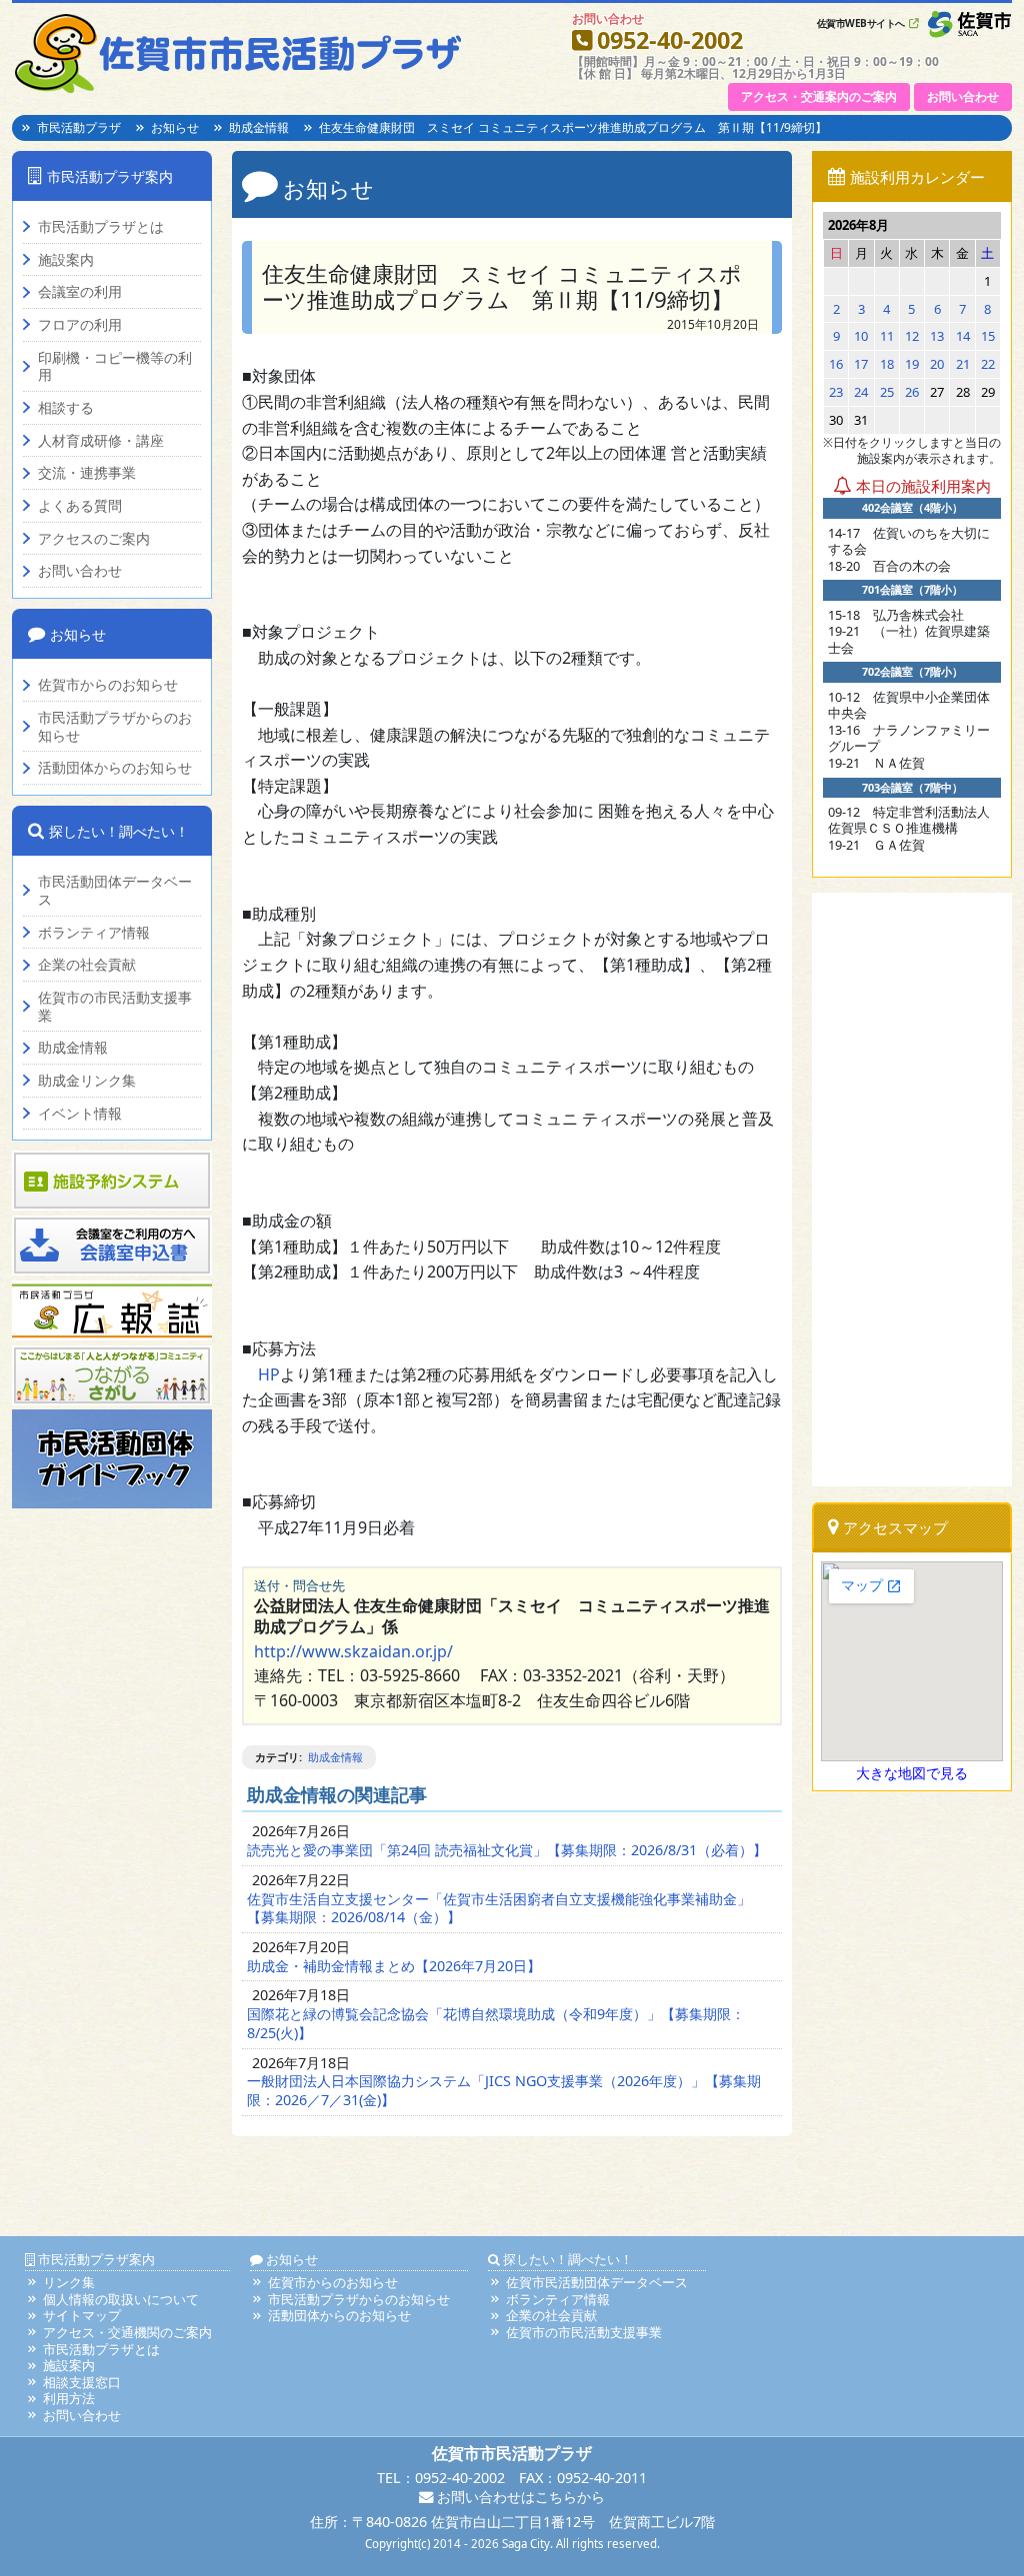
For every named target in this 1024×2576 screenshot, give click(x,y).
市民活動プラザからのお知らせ (115, 726)
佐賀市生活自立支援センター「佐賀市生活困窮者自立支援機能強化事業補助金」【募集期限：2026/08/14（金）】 (499, 1908)
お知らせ (175, 127)
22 (988, 364)
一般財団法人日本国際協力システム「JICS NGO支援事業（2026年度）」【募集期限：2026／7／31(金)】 (504, 2090)
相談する (66, 408)
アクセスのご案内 (94, 539)
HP (269, 1374)
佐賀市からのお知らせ (108, 685)
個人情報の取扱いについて (121, 2299)
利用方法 (69, 2398)
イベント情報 (80, 1114)
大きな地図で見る (912, 1773)
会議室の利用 (80, 292)
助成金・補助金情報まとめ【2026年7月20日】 (394, 1966)
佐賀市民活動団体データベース (597, 2282)
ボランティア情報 (94, 933)
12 (912, 336)
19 (912, 364)
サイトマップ (82, 2315)
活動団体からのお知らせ (115, 768)
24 (861, 392)
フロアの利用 (80, 325)
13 (937, 336)
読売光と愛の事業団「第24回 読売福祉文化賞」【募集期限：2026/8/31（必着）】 (507, 1850)
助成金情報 (259, 127)
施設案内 (66, 260)
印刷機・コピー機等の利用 (115, 366)
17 (861, 364)
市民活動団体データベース (115, 890)
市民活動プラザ (79, 127)
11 (887, 336)
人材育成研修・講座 (101, 441)
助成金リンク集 (87, 1081)
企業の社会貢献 (87, 965)
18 (887, 364)
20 (937, 364)
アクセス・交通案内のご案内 (819, 96)
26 (912, 392)
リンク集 (69, 2282)
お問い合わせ (963, 96)
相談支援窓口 (82, 2382)
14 (963, 336)
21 (963, 364)
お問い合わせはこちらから (519, 2497)
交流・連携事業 (87, 473)
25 (887, 392)
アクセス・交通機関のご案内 (127, 2332)
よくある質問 (80, 506)
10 (861, 336)
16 (836, 364)
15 (988, 336)
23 (836, 392)
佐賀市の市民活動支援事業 (115, 1006)
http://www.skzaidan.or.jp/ (353, 1651)
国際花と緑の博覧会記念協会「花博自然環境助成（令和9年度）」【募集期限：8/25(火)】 (496, 2023)
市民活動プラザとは (101, 227)
